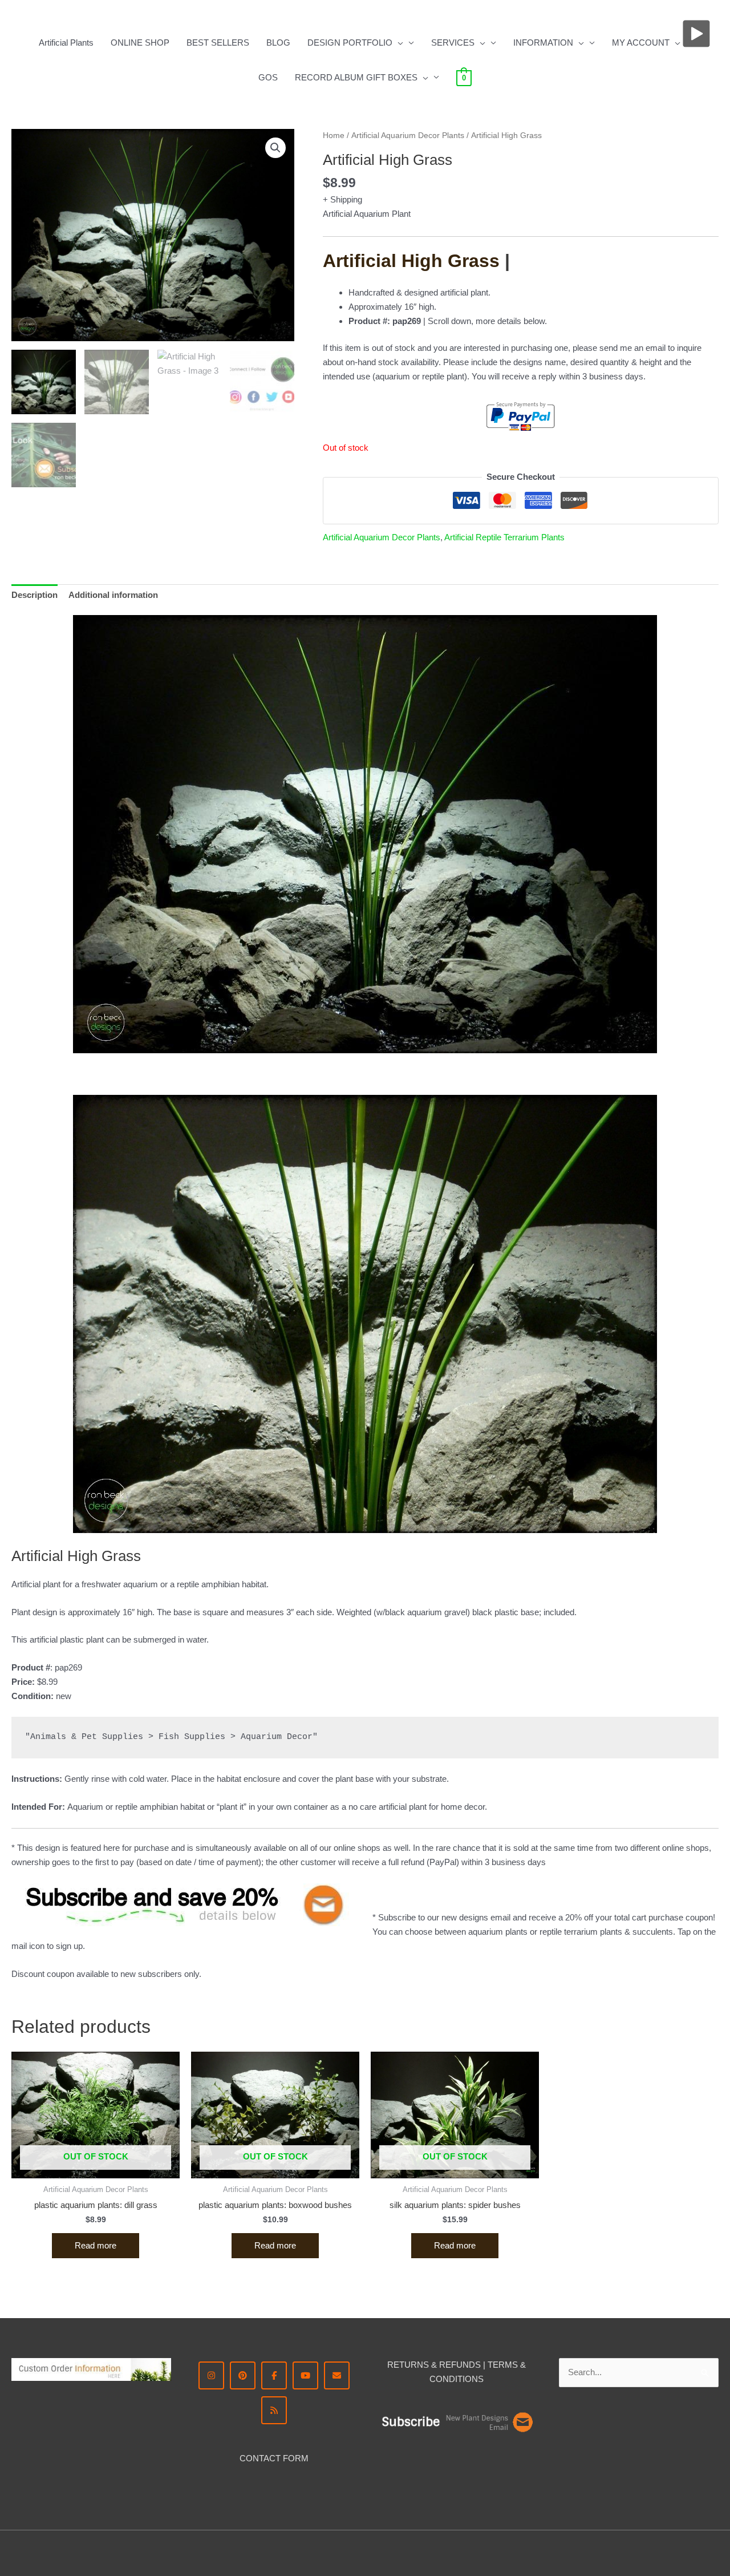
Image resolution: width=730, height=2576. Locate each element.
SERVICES (453, 43)
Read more (96, 2245)
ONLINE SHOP (140, 43)
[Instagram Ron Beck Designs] (211, 2375)
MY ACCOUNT (641, 43)
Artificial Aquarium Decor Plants (408, 136)
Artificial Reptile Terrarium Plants (504, 537)
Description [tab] (35, 595)
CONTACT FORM (274, 2458)
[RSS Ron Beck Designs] (274, 2410)
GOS (268, 77)
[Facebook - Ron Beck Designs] (274, 2375)
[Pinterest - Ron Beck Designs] (243, 2375)
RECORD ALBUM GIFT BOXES (356, 77)
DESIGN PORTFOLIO (350, 43)
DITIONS (466, 2379)
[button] (398, 43)
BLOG (278, 43)
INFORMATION (543, 43)
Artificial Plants (66, 43)
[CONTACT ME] (337, 2375)
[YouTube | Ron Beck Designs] (305, 2375)
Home (334, 136)
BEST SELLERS (218, 43)
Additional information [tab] (113, 595)
